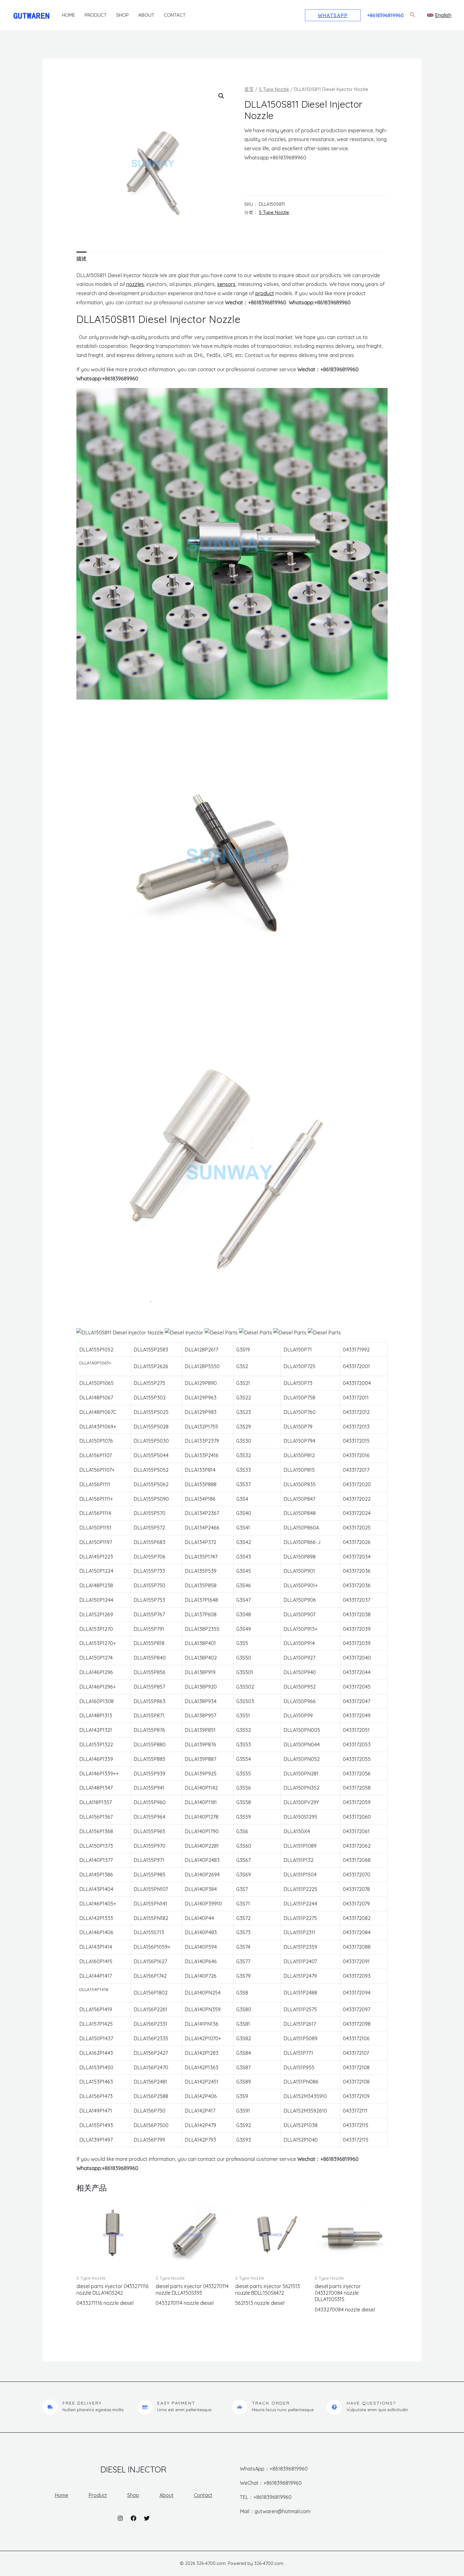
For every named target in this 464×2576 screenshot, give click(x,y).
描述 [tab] (81, 259)
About (146, 15)
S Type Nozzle (274, 89)
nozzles (135, 284)
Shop (122, 15)
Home (68, 15)
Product (96, 15)
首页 (249, 89)
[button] (221, 96)
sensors (226, 284)
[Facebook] (134, 2518)
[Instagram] (120, 2518)
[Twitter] (147, 2518)
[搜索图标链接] (413, 15)
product (265, 293)
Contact (175, 15)
